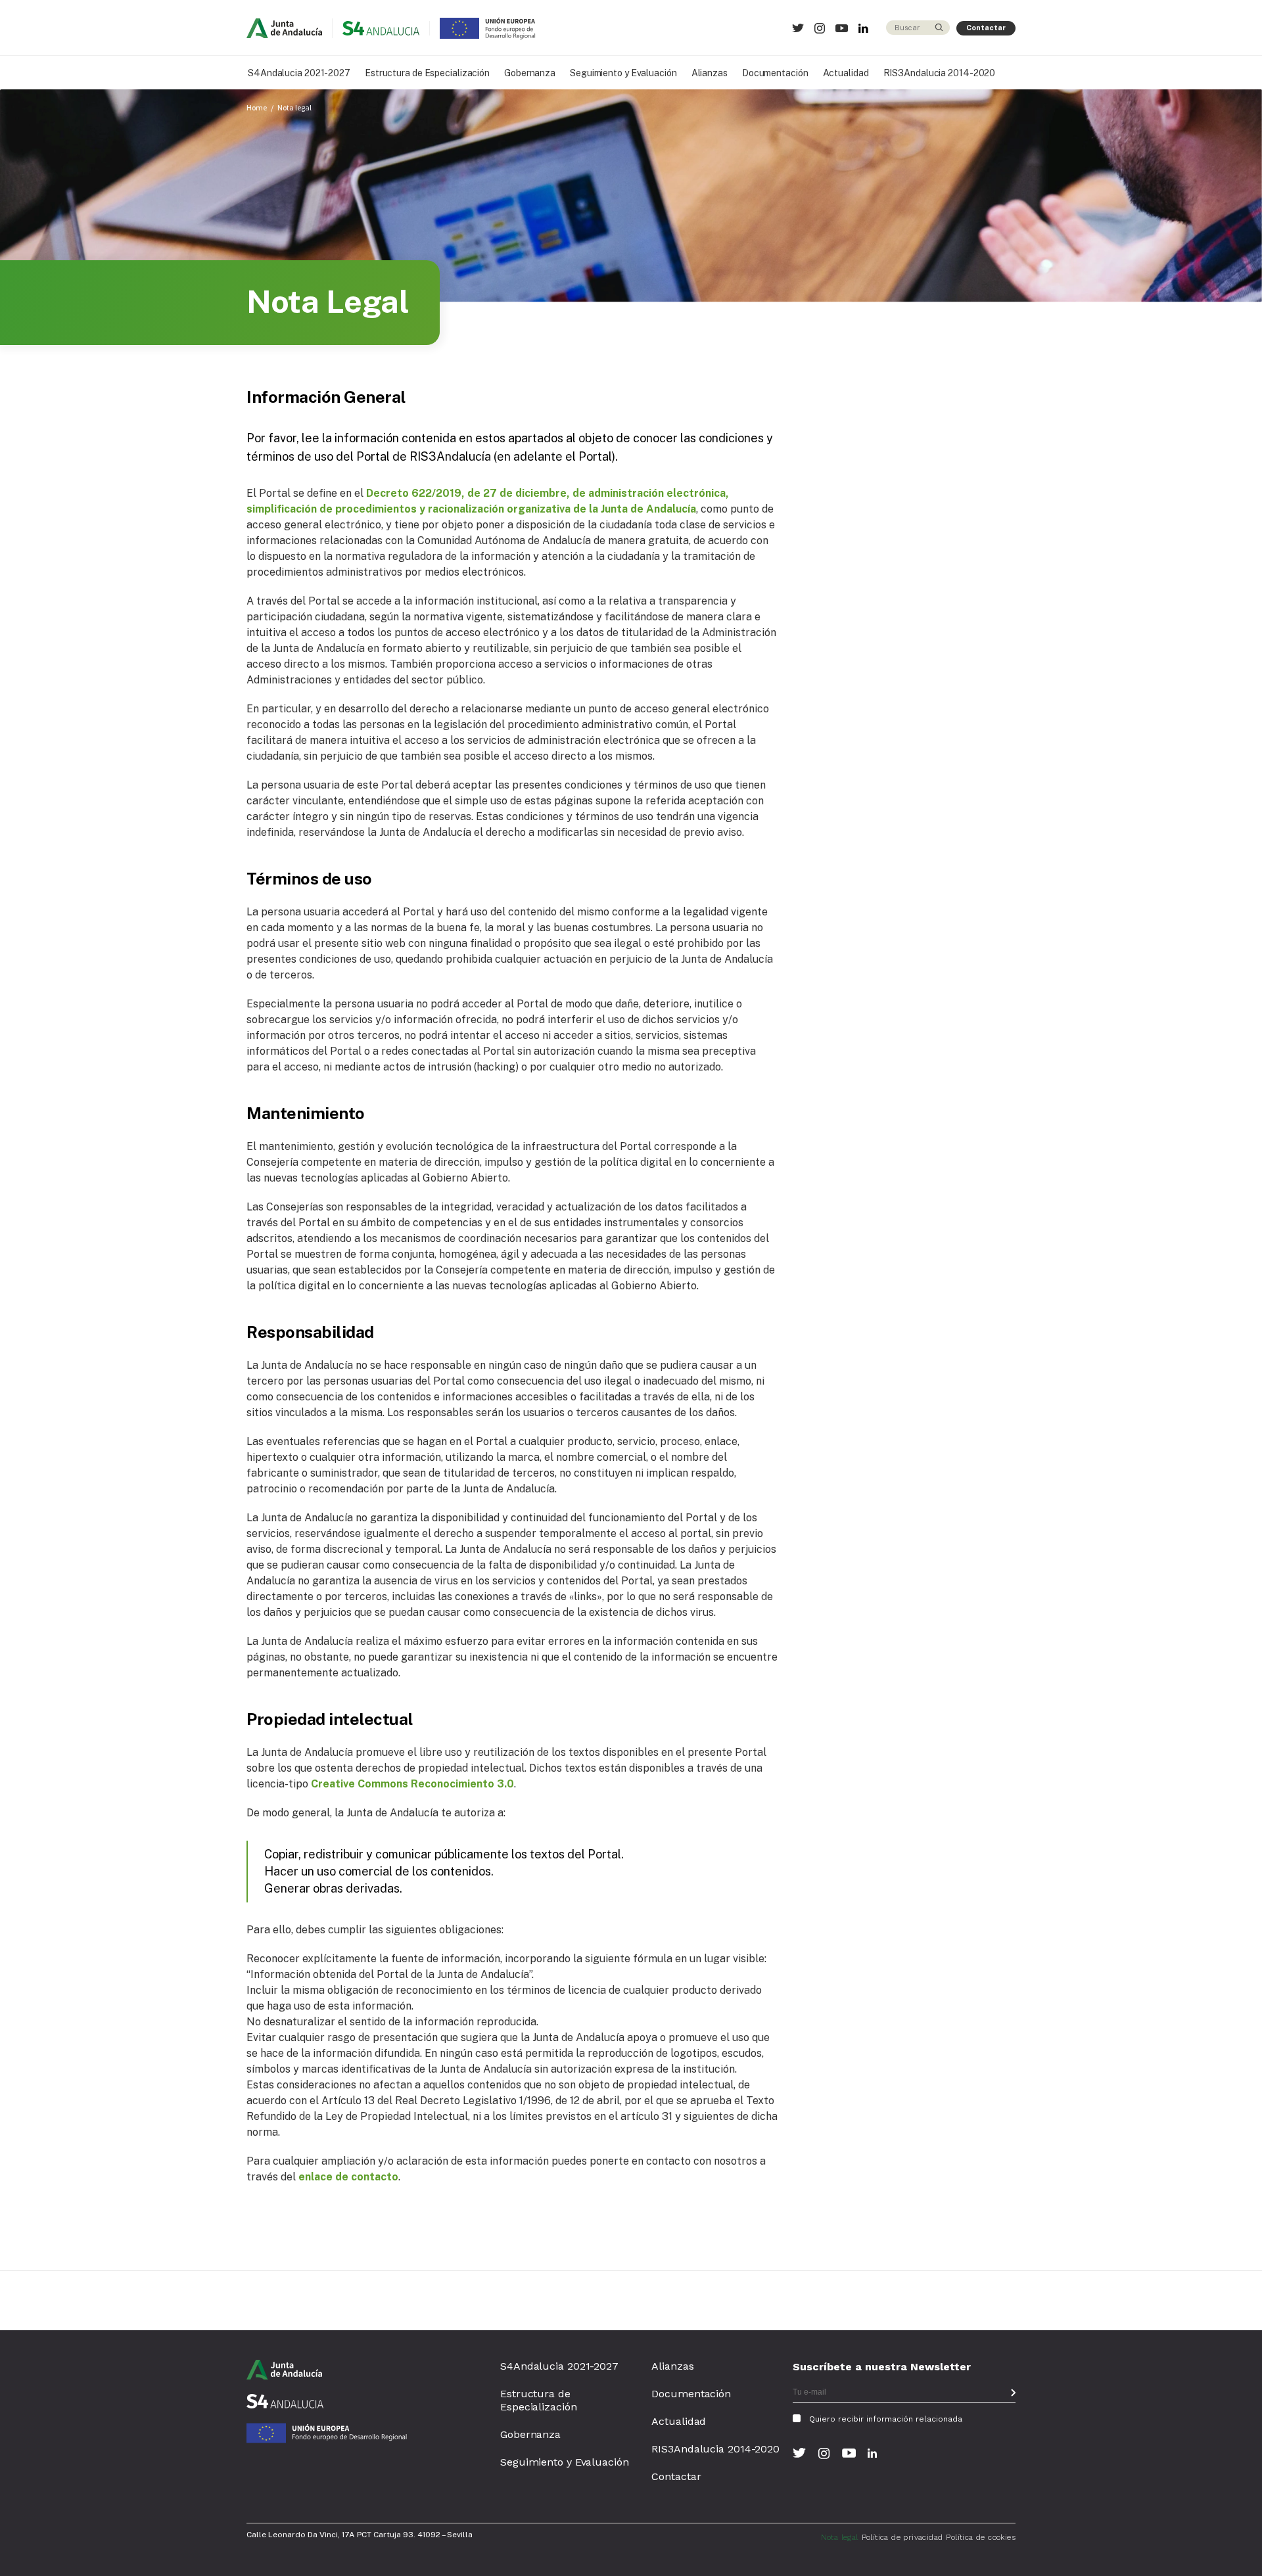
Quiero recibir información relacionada (886, 2419)
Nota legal (294, 107)
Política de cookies (981, 2537)
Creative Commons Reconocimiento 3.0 (412, 1784)
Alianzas (710, 73)
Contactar (986, 28)
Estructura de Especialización (427, 73)
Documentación (775, 73)
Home (257, 107)
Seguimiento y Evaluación (623, 73)
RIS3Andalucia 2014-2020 (940, 73)
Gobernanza (530, 73)
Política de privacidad (902, 2537)
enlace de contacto (348, 2177)
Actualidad (846, 73)
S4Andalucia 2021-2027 (299, 73)
